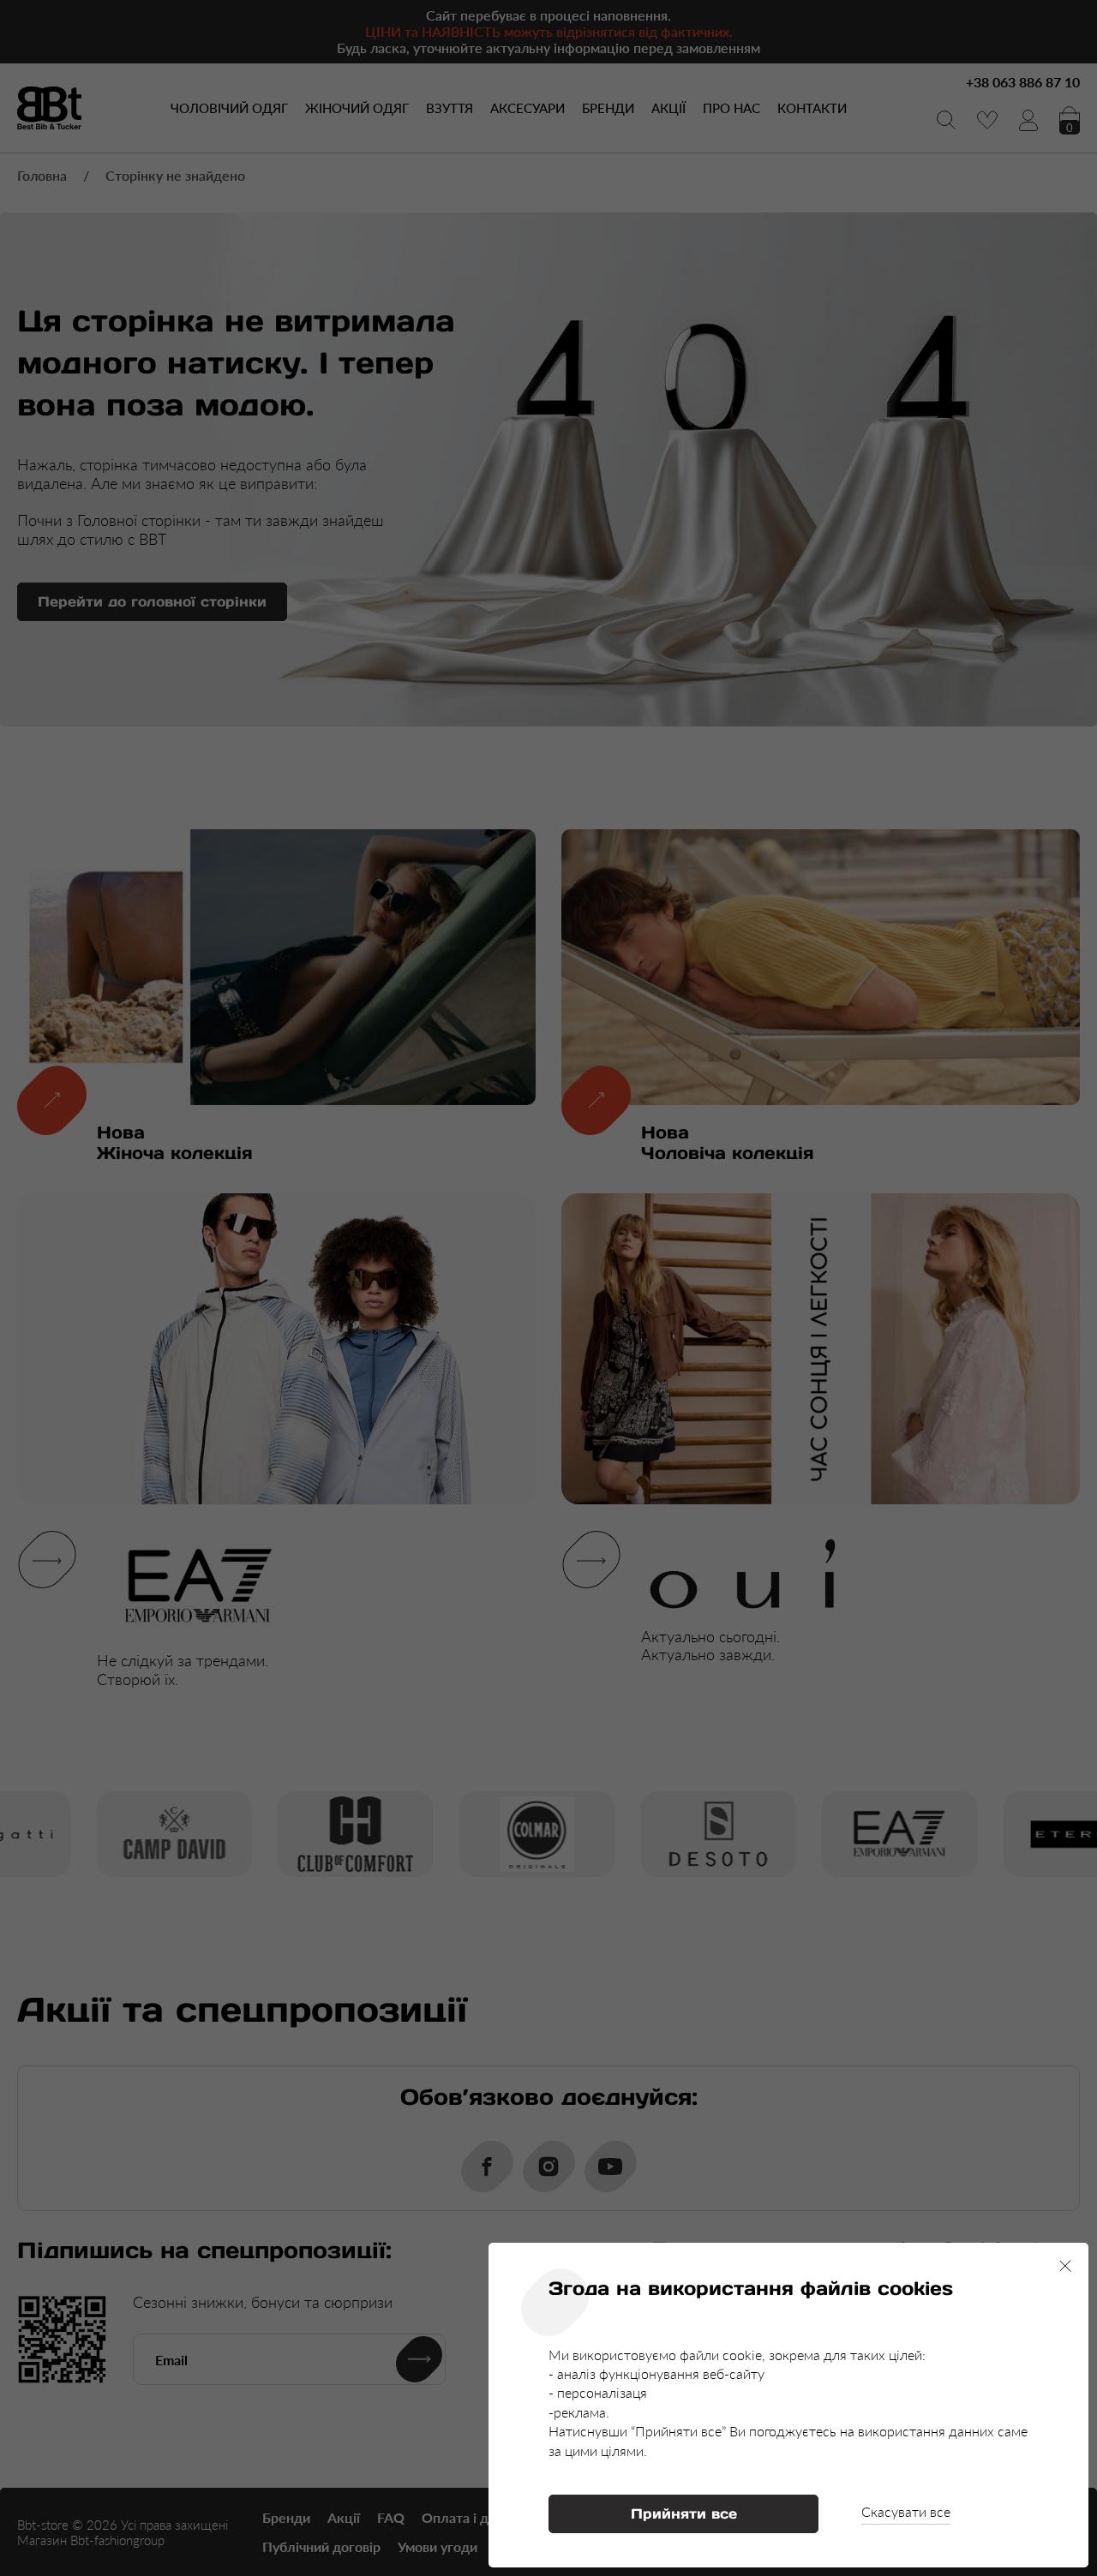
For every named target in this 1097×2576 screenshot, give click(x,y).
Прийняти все (684, 2513)
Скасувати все (906, 2511)
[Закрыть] (1065, 2266)
